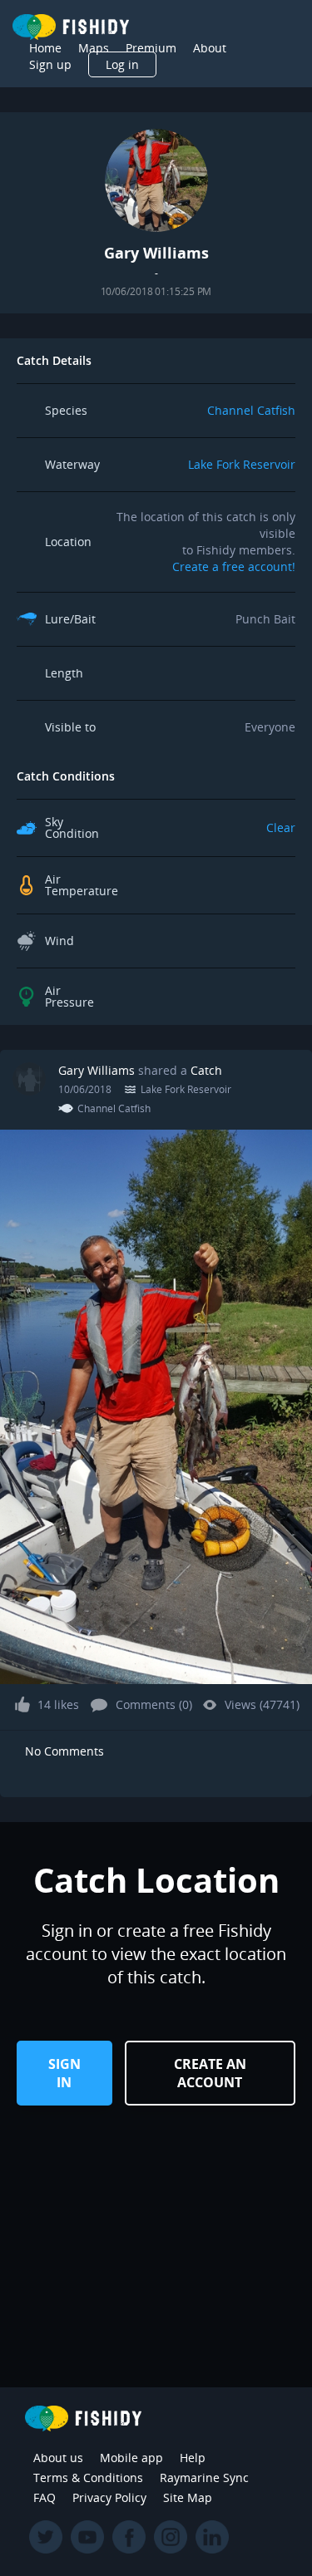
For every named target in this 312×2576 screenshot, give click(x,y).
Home (45, 48)
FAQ (45, 2497)
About (210, 48)
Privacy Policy (109, 2497)
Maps (94, 48)
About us (58, 2458)
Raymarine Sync (204, 2477)
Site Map (188, 2497)
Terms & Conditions (88, 2477)
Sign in (64, 2073)
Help (193, 2458)
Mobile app (131, 2458)
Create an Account (210, 2073)
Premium (151, 48)
